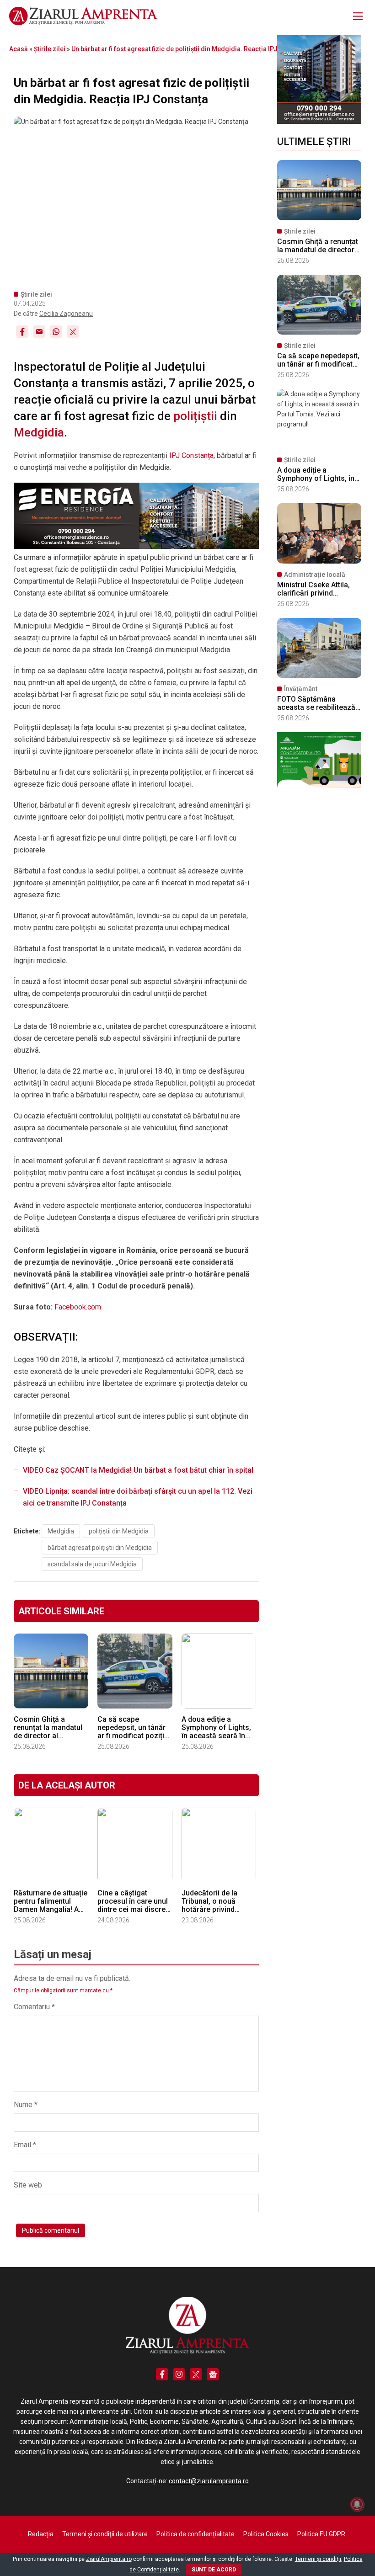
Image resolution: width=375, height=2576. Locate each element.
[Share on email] (39, 332)
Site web (28, 2185)
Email (25, 2145)
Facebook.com (78, 1307)
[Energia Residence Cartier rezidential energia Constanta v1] (319, 122)
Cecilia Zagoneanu (66, 314)
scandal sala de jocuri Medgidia (92, 1564)
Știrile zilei (50, 49)
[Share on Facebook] (22, 332)
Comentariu (34, 2007)
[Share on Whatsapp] (56, 332)
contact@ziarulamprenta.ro (209, 2481)
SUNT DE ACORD (214, 2570)
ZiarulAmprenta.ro (109, 2559)
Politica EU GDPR (321, 2534)
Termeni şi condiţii (318, 2559)
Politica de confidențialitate (196, 2534)
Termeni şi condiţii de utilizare (105, 2534)
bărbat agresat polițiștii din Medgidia (100, 1548)
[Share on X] (73, 332)
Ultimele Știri (314, 141)
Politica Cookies (266, 2534)
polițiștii (195, 416)
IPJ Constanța (191, 455)
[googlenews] (213, 2374)
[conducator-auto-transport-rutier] (319, 786)
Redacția (41, 2534)
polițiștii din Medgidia (119, 1531)
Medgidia (39, 432)
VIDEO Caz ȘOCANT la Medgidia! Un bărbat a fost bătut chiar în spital (138, 1470)
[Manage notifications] (357, 2504)
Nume (26, 2105)
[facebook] (162, 2374)
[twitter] (196, 2374)
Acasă (19, 49)
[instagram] (179, 2374)
